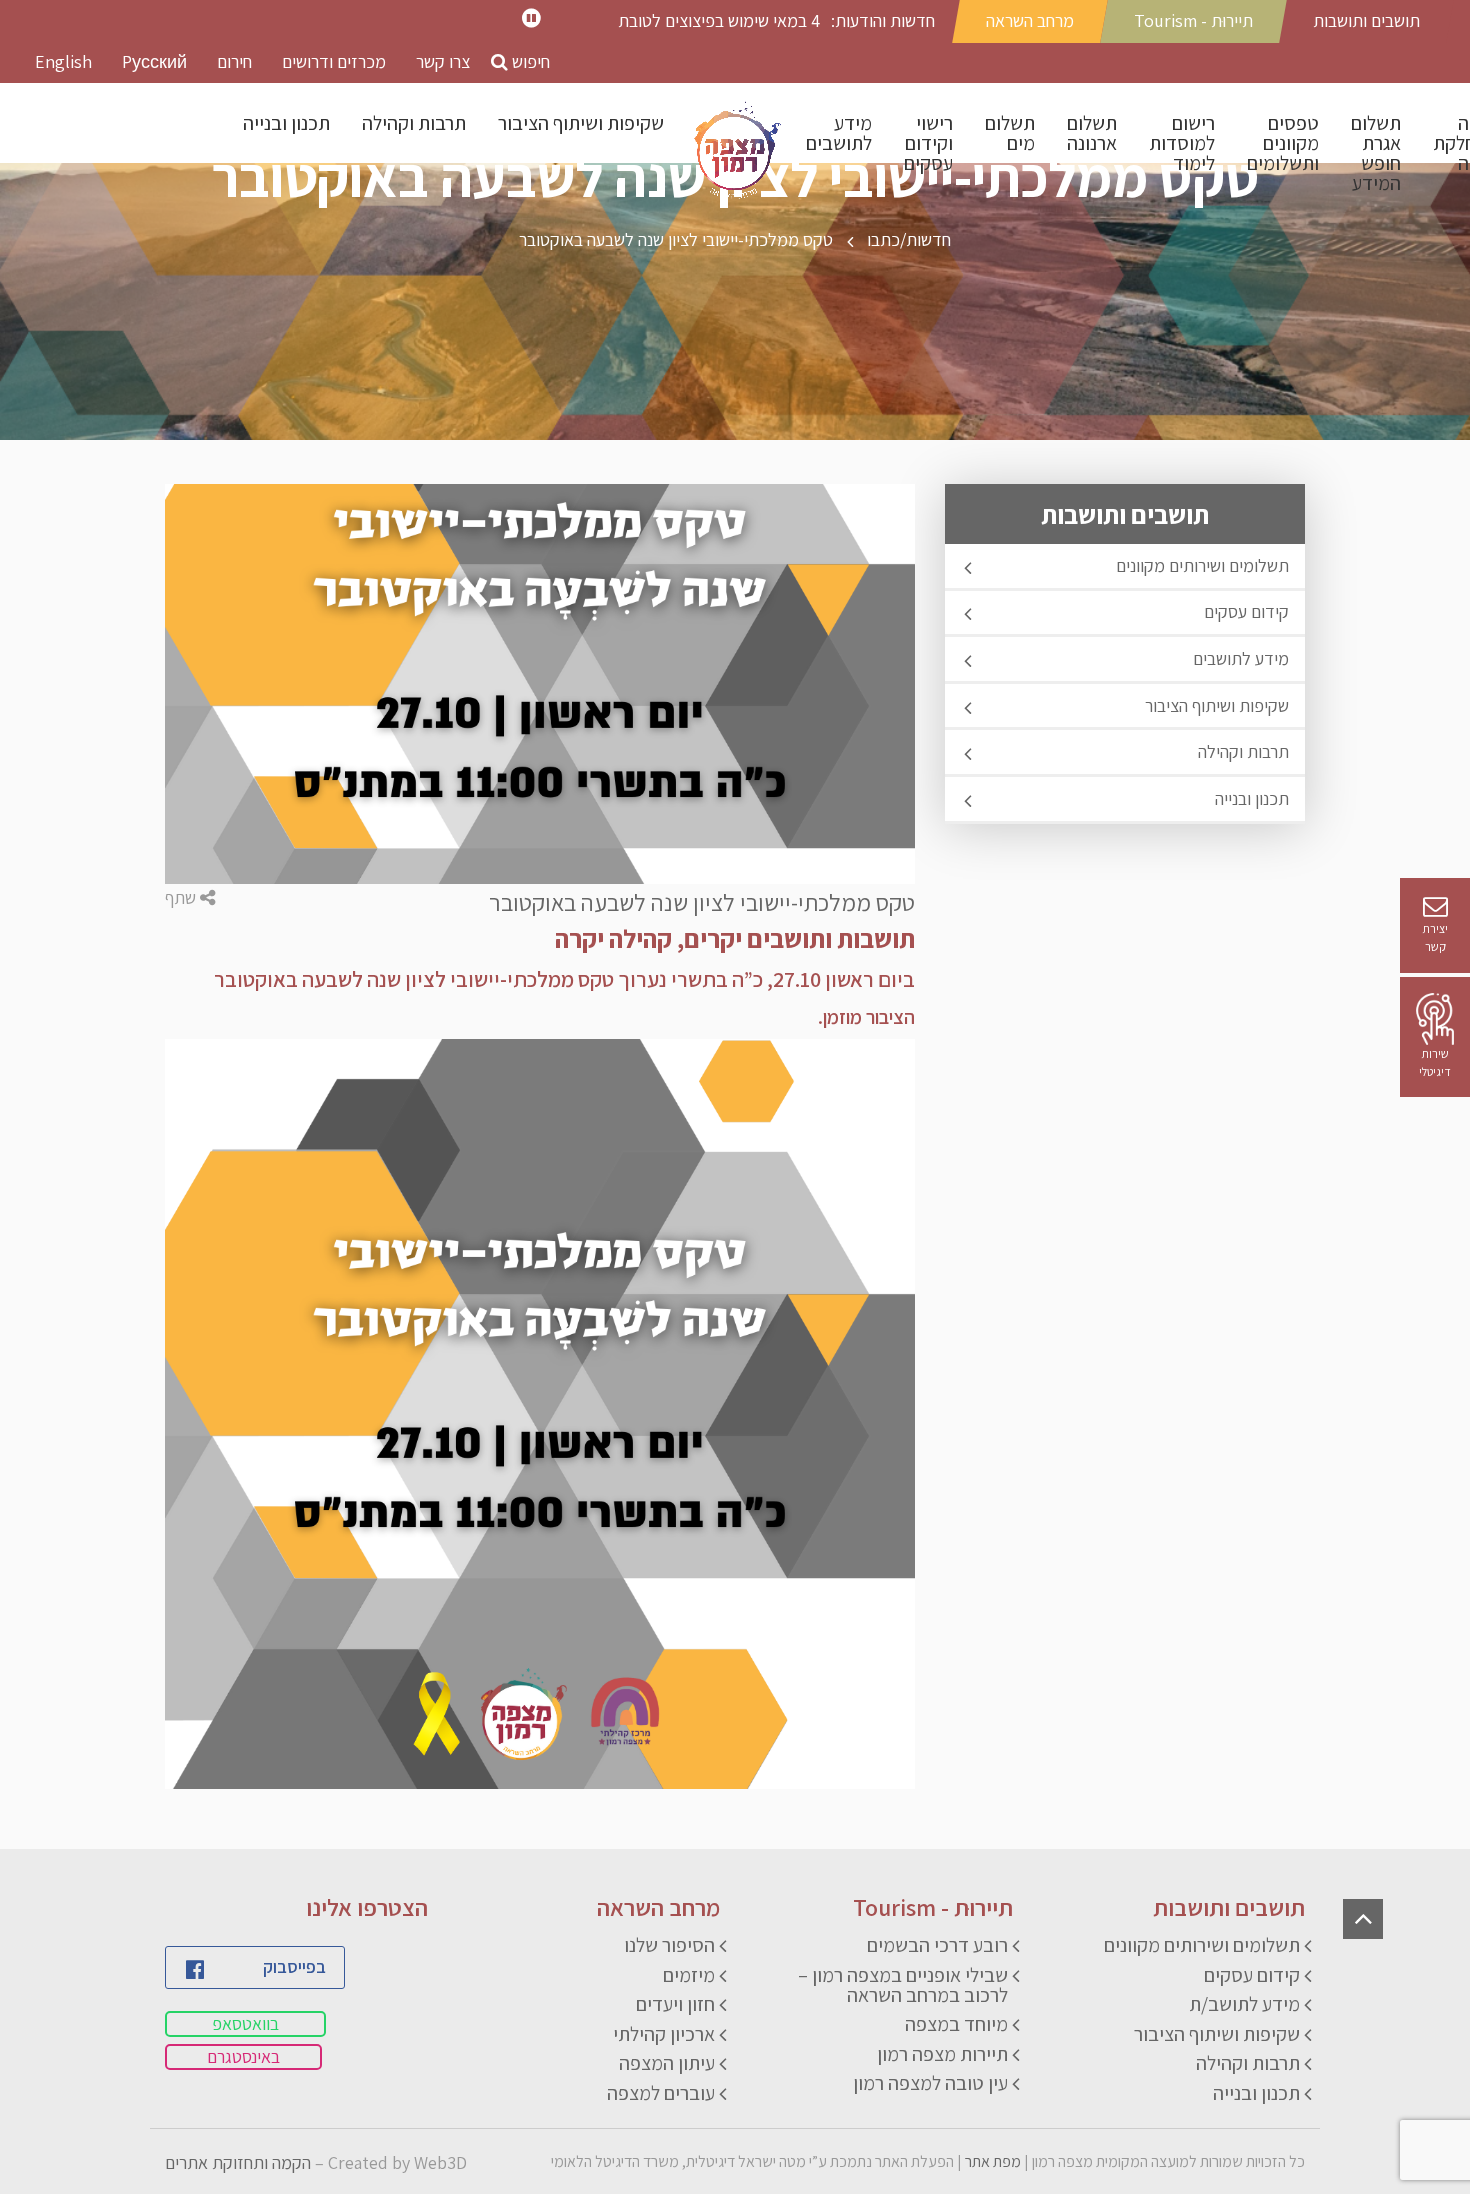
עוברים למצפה (661, 2093)
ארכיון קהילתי (664, 2034)
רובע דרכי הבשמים (937, 1945)
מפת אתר (993, 2161)
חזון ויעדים (675, 2004)
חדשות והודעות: (883, 20)
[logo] (735, 153)
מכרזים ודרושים (334, 61)
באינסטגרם (243, 2056)
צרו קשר (443, 61)
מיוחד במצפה (956, 2024)
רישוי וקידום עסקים (928, 143)
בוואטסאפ (245, 2023)
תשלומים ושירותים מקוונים (1202, 565)
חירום (234, 61)
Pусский (154, 61)
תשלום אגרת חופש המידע (1376, 153)
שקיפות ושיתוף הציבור (581, 123)
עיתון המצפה (667, 2063)
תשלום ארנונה (1092, 133)
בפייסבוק (294, 1966)
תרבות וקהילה (414, 123)
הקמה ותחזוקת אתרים (238, 2162)
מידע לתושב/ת (1244, 2004)
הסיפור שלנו (669, 1945)
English (63, 61)
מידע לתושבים (839, 133)
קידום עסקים (1246, 611)
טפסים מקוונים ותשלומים (1283, 143)
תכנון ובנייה (286, 123)
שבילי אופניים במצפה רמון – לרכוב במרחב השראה (903, 1985)
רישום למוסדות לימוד (1182, 143)
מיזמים (689, 1975)
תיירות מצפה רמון (942, 2054)
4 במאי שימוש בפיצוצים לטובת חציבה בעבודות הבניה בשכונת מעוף (719, 21)
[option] (710, 24)
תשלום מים (1010, 133)
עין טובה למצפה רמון (930, 2083)
